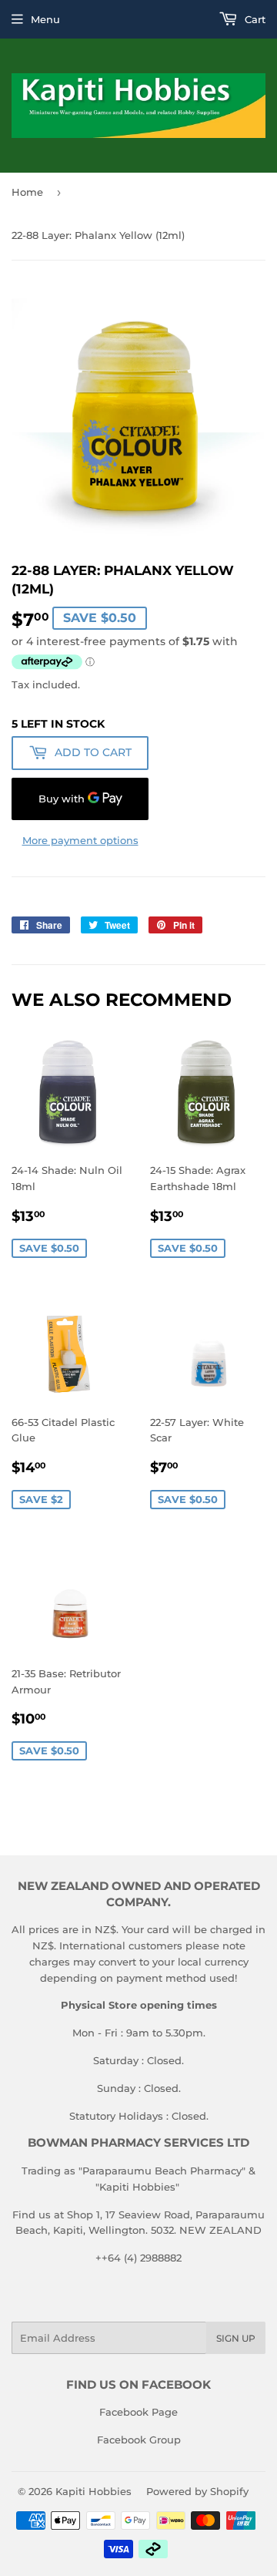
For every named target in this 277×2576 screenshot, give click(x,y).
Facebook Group (139, 2440)
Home (27, 192)
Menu (45, 19)
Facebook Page (138, 2412)
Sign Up (236, 2338)
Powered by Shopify (197, 2491)
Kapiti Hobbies (93, 2491)
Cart (254, 19)
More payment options (80, 840)
